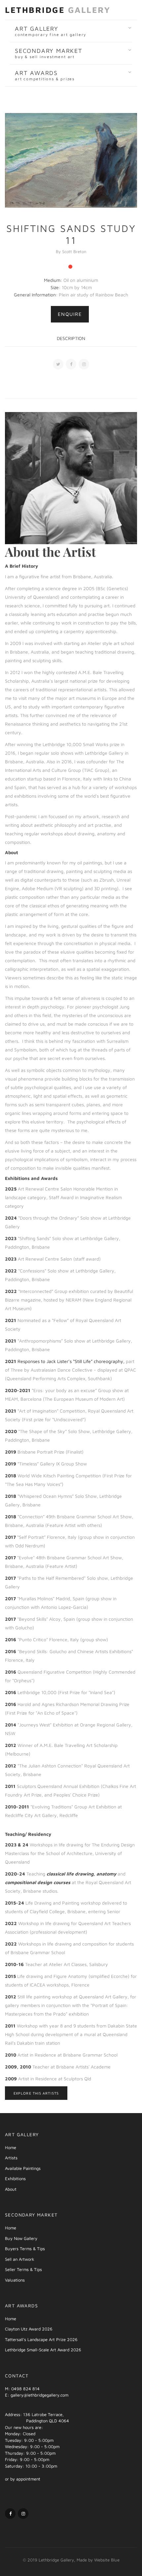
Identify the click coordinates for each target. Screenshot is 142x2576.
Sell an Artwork (20, 2259)
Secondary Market (49, 53)
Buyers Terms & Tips (25, 2249)
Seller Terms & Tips (23, 2269)
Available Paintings (23, 2168)
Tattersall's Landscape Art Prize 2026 (41, 2339)
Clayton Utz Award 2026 (29, 2329)
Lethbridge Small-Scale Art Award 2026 (43, 2350)
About (11, 2189)
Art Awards (45, 75)
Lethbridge (58, 10)
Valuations (15, 2280)
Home (11, 2147)
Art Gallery (51, 31)
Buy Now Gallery (21, 2238)
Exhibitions (15, 2178)
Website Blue (107, 2560)
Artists (11, 2158)
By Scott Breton (71, 251)
